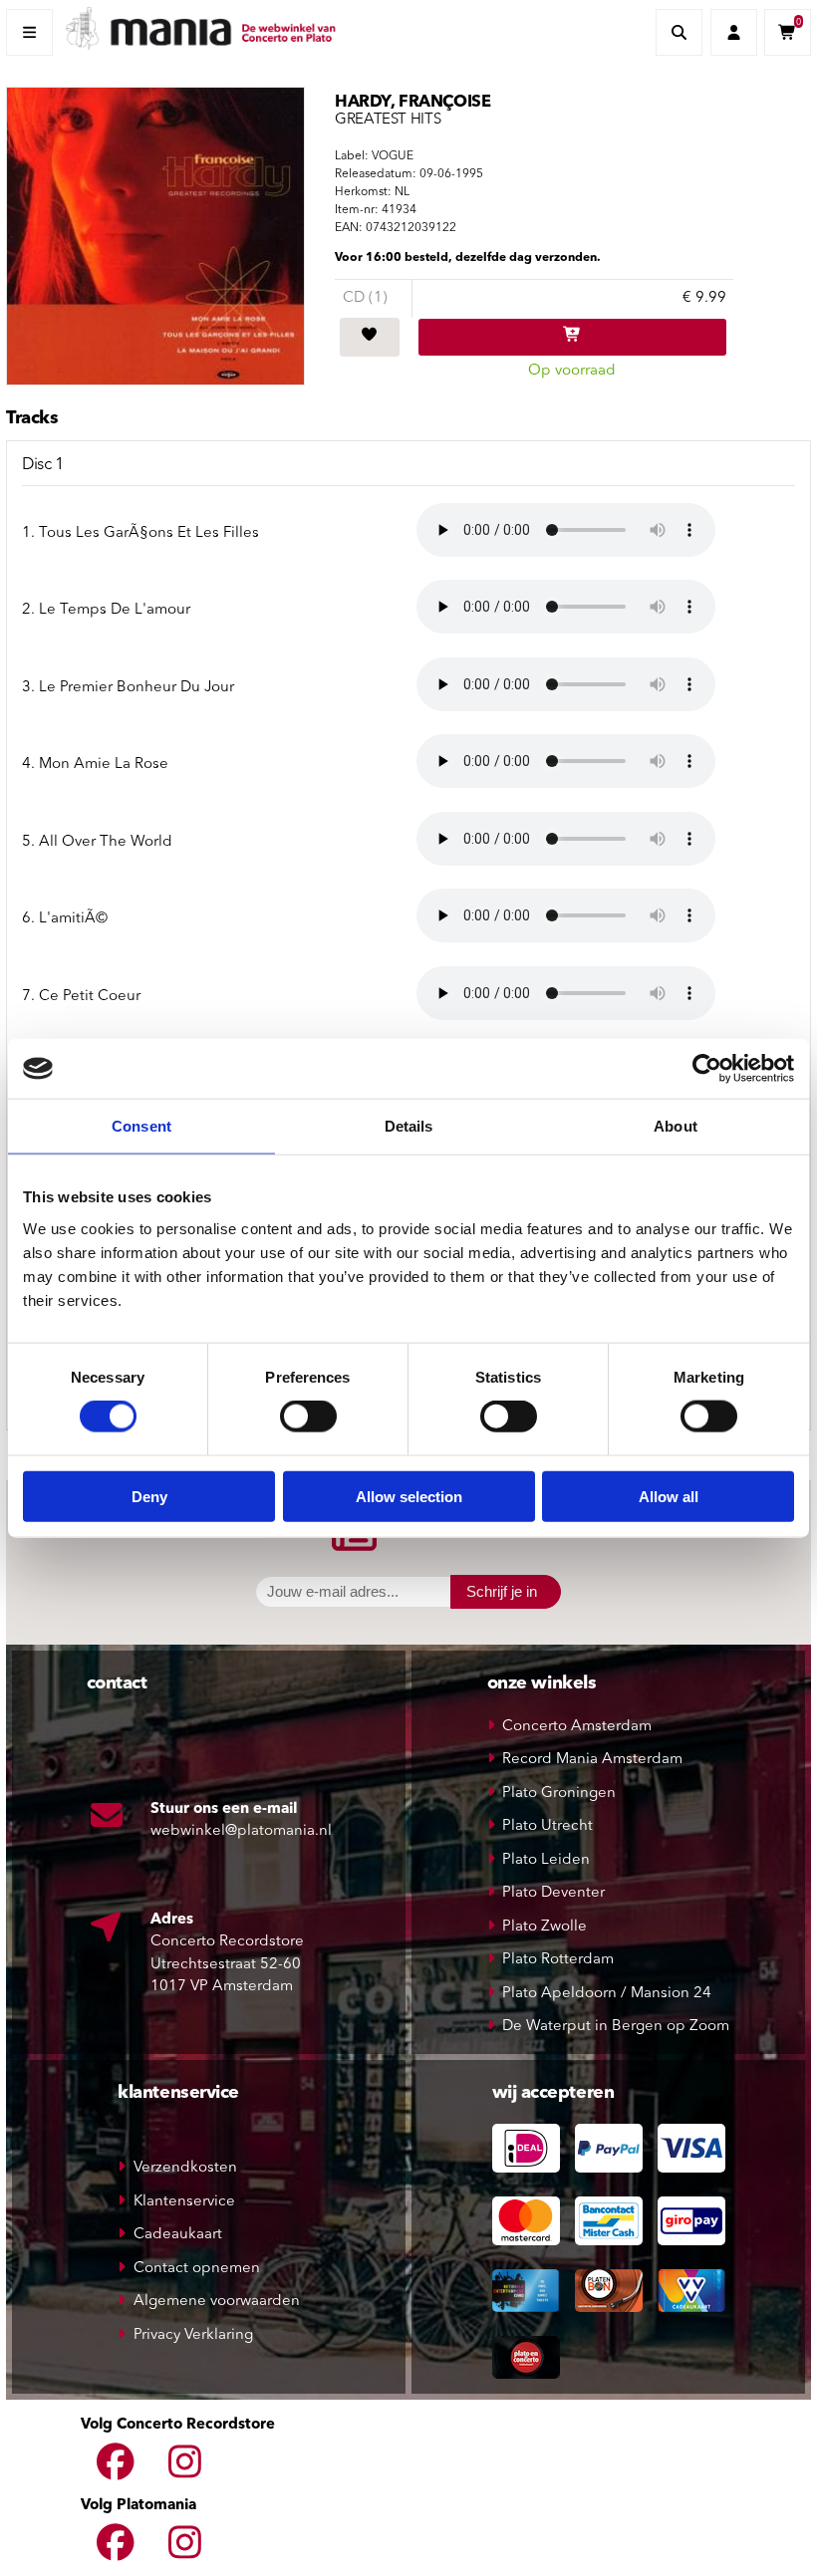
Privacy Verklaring (193, 2335)
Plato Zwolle (545, 1927)
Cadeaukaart (178, 2235)
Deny (149, 1496)
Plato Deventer (553, 1893)
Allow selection (409, 1496)
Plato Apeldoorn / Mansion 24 (607, 1994)
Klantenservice (184, 2202)
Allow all (669, 1496)
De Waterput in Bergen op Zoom (616, 2027)
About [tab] (676, 1126)
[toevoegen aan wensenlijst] (370, 338)
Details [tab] (409, 1126)
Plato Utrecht (547, 1826)
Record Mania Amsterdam (592, 1760)
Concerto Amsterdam (577, 1727)
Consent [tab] (141, 1126)
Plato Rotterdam (558, 1960)
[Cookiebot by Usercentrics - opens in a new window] (707, 1069)
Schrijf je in (502, 1591)
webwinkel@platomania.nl (241, 1831)
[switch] (308, 1417)
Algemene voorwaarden (217, 2302)
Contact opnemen (197, 2269)
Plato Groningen (559, 1794)
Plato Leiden (546, 1860)
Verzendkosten (185, 2168)
